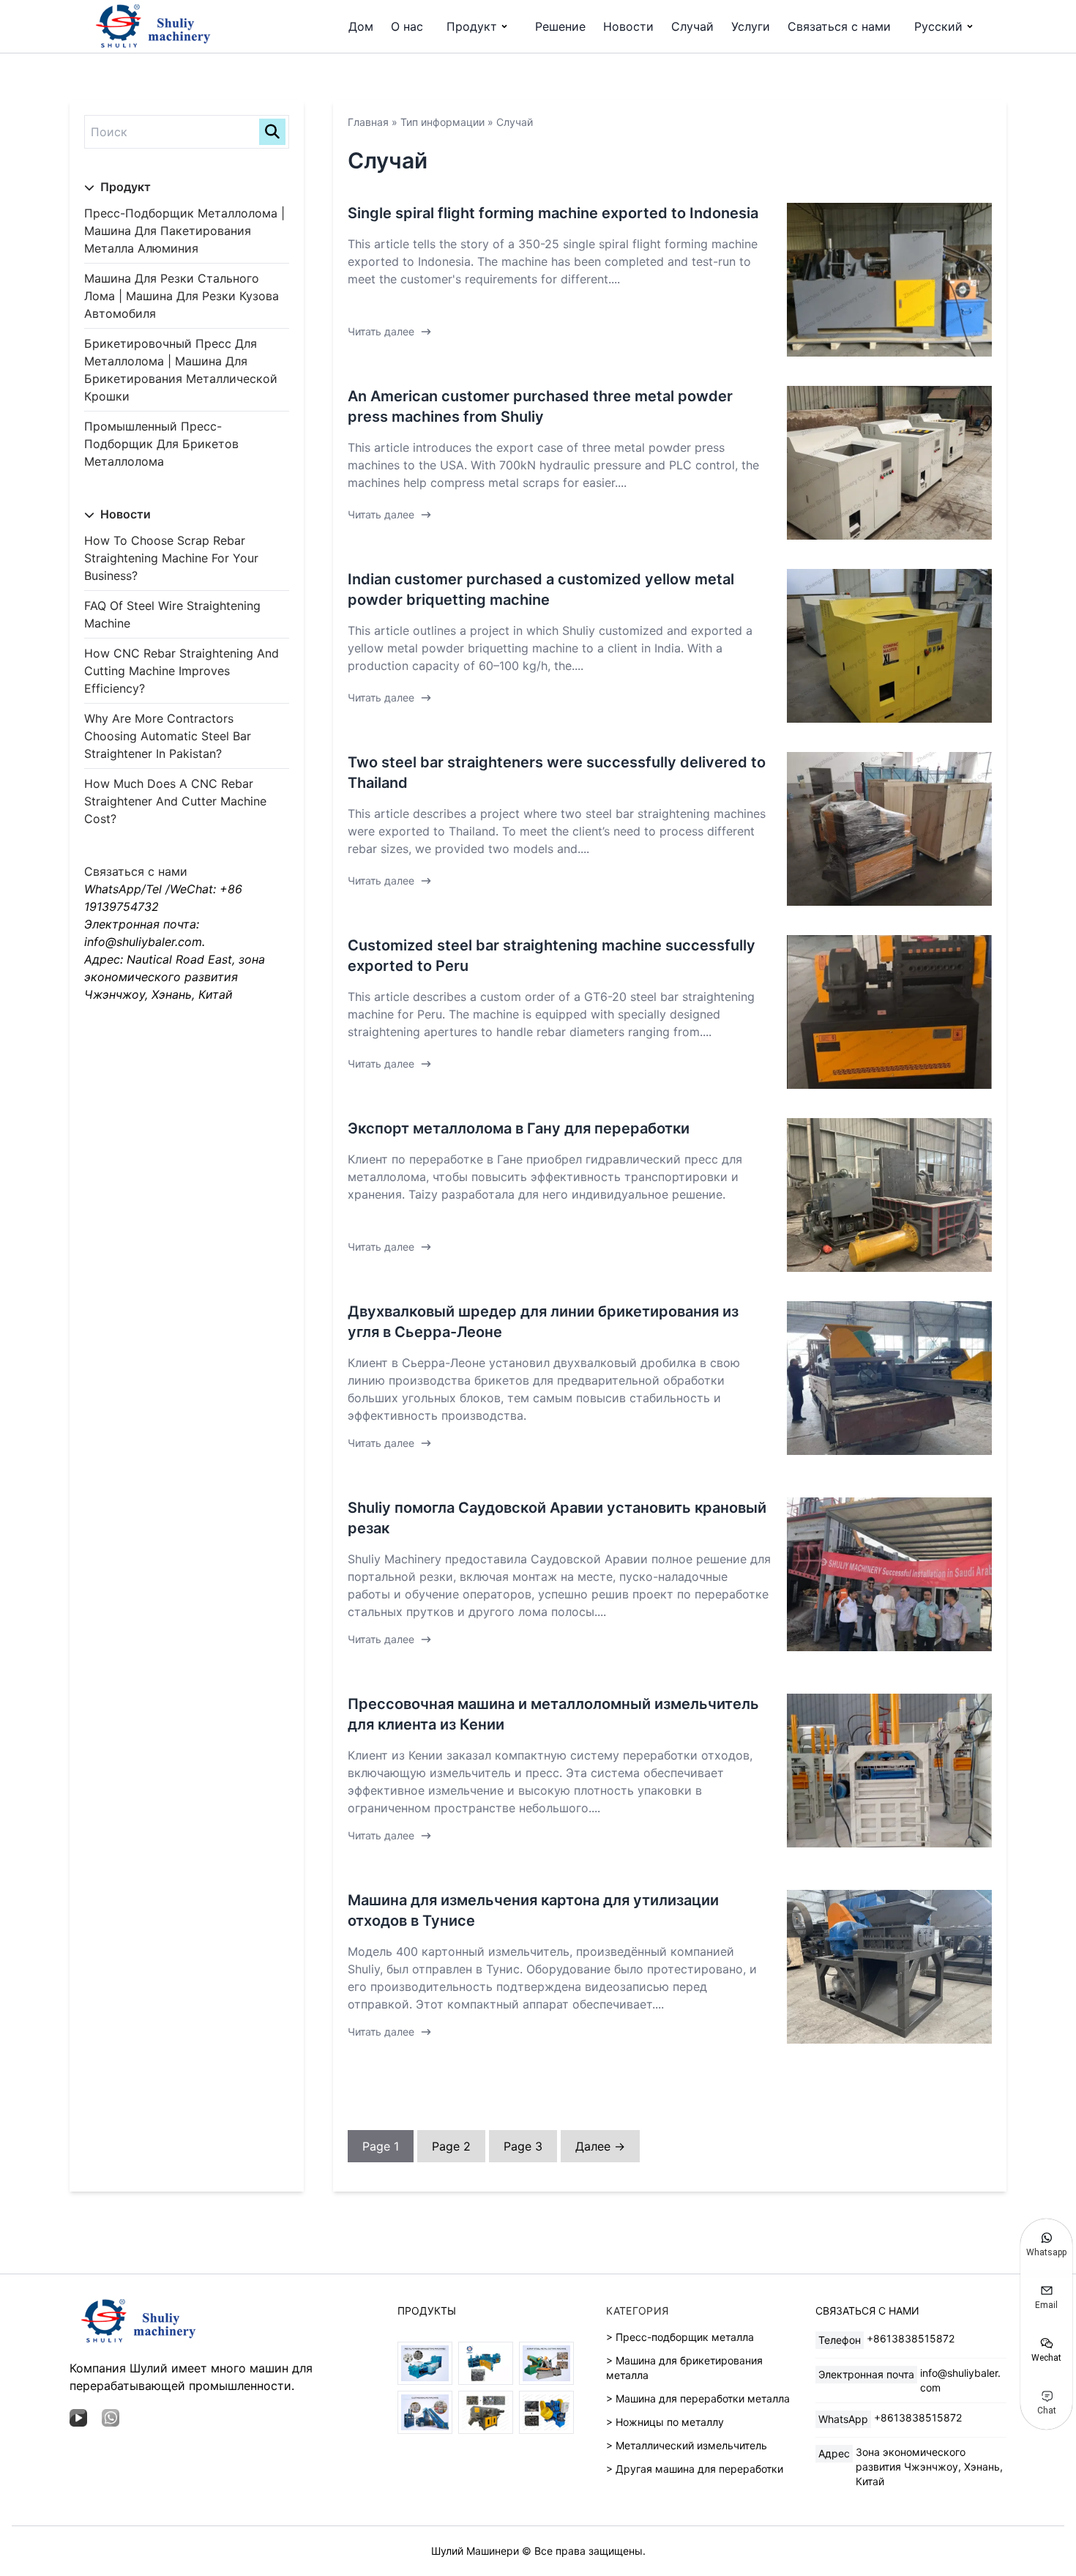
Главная (368, 122)
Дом (361, 26)
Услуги (751, 26)
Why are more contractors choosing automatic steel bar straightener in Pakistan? (168, 736)
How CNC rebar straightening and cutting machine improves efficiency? (182, 671)
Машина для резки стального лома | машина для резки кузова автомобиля (182, 296)
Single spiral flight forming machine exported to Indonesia (553, 213)
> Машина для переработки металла (698, 2398)
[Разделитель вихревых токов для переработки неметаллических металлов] (486, 2412)
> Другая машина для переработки (695, 2469)
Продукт (472, 26)
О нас (407, 26)
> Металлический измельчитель (687, 2445)
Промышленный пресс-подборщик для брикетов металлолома (161, 444)
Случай (692, 26)
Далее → (600, 2146)
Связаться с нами (839, 26)
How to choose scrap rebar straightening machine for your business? (171, 558)
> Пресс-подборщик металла (680, 2337)
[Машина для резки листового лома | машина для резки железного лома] (546, 2363)
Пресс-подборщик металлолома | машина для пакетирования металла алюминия (184, 231)
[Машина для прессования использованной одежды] (425, 2412)
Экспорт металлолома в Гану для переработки (519, 1128)
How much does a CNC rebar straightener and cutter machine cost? (175, 801)
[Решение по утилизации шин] (486, 2363)
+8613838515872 (911, 2338)
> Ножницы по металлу (665, 2422)
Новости (628, 26)
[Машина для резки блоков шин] (546, 2412)
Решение (560, 26)
